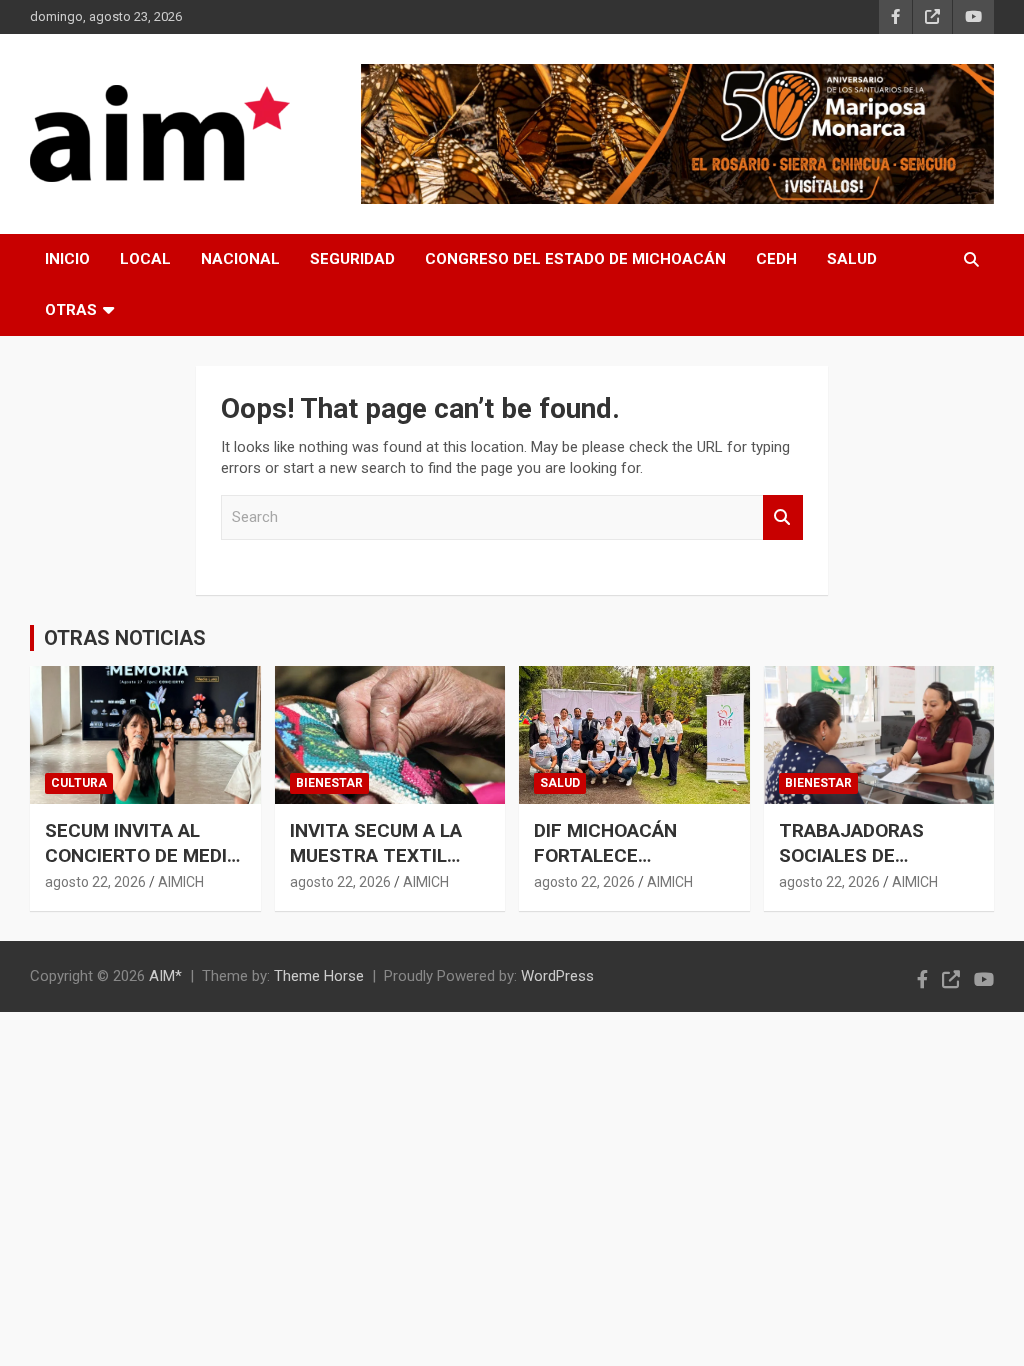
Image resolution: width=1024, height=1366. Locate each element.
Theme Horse (319, 976)
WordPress (557, 976)
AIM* (165, 976)
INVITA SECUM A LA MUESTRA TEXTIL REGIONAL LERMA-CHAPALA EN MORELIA (387, 867)
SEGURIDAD (352, 259)
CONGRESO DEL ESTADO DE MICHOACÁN (575, 259)
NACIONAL (240, 259)
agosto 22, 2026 (95, 882)
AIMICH (181, 882)
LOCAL (145, 259)
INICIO (67, 259)
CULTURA (79, 783)
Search (783, 517)
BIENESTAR (329, 783)
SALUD (852, 259)
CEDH (776, 259)
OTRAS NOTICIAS (125, 638)
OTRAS (71, 310)
